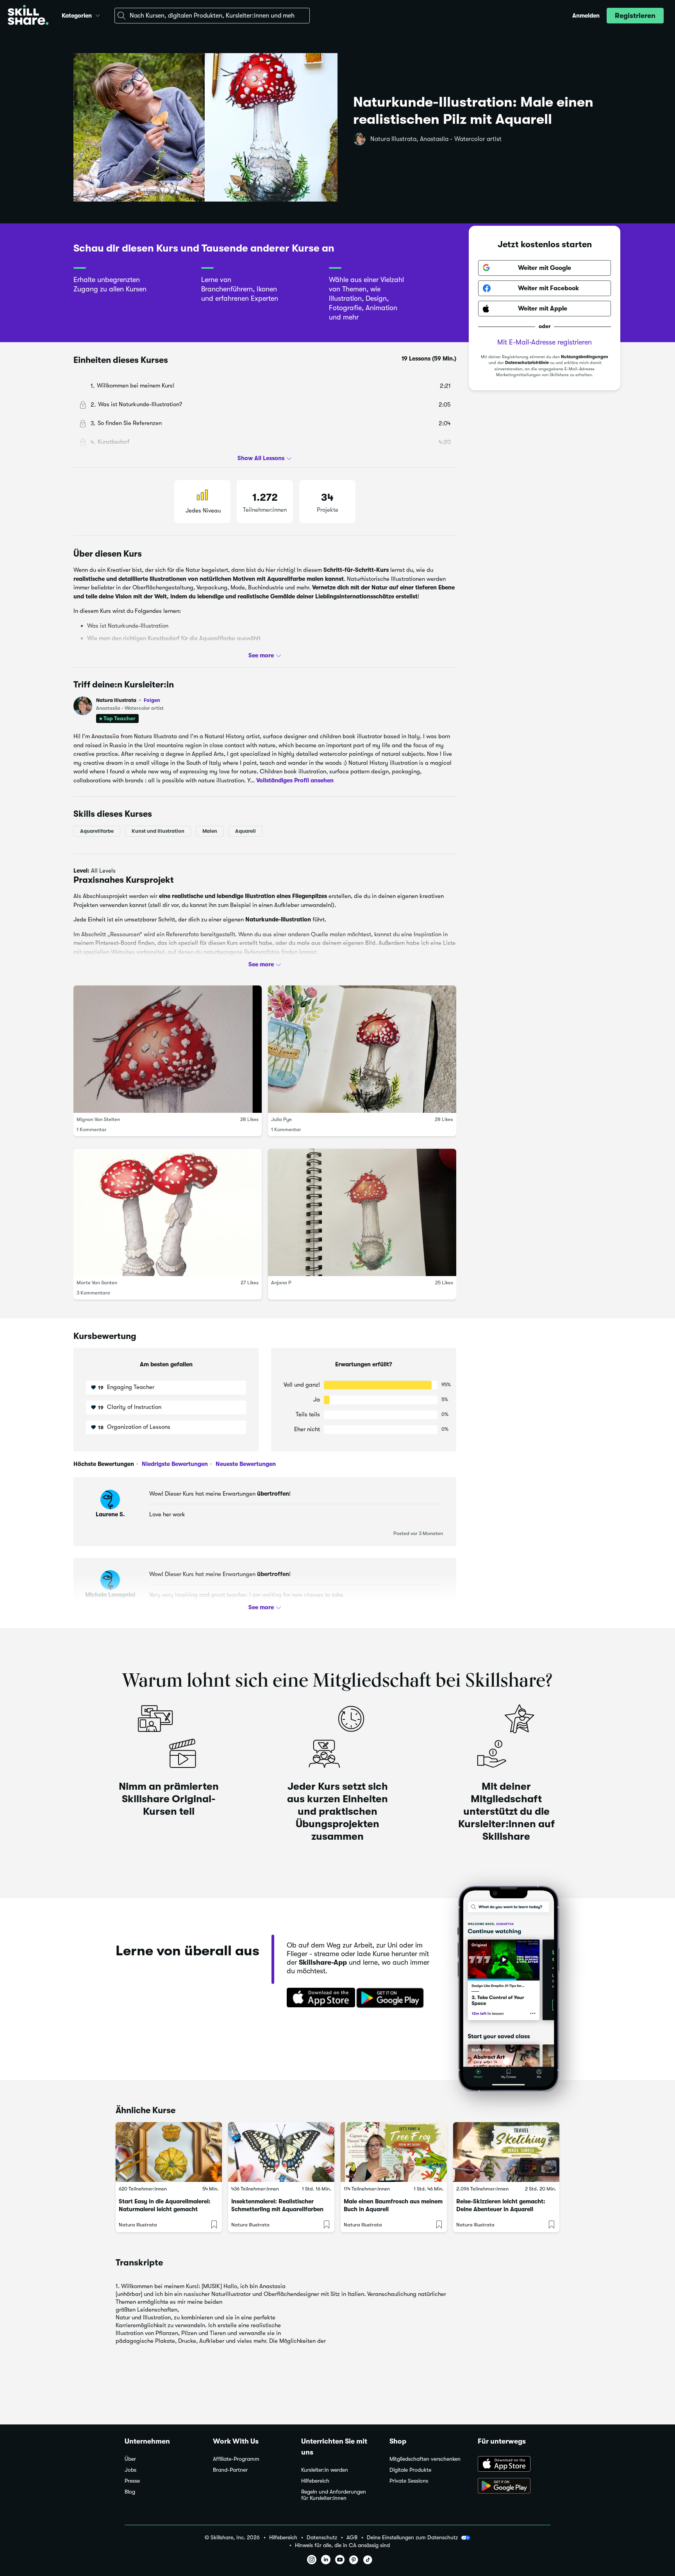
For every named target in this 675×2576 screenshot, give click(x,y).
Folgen (152, 700)
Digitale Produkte (410, 2470)
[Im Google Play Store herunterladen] (392, 1998)
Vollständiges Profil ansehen (295, 780)
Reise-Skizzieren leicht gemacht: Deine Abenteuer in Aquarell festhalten (501, 2209)
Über (130, 2459)
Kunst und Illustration (158, 831)
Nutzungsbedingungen (585, 357)
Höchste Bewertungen (104, 1464)
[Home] (28, 16)
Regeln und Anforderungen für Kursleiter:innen (334, 2495)
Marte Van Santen (97, 1283)
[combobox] (212, 16)
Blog (130, 2492)
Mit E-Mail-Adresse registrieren (545, 342)
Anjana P (281, 1283)
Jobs (130, 2470)
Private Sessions (409, 2481)
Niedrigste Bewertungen (174, 1464)
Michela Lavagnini (110, 1595)
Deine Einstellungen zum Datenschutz (412, 2537)
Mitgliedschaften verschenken (425, 2459)
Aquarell (246, 831)
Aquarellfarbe (97, 831)
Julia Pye (281, 1119)
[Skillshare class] (169, 2152)
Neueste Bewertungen (245, 1464)
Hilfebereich (315, 2481)
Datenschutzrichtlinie (527, 363)
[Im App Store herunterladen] (318, 1998)
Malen (210, 831)
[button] (98, 14)
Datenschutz (322, 2538)
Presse (132, 2481)
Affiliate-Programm (236, 2459)
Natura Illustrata (128, 700)
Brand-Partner (230, 2470)
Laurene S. (110, 1514)
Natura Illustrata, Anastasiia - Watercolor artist (436, 139)
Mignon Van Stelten (98, 1119)
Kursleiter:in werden (325, 2470)
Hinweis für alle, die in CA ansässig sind (342, 2545)
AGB (352, 2538)
